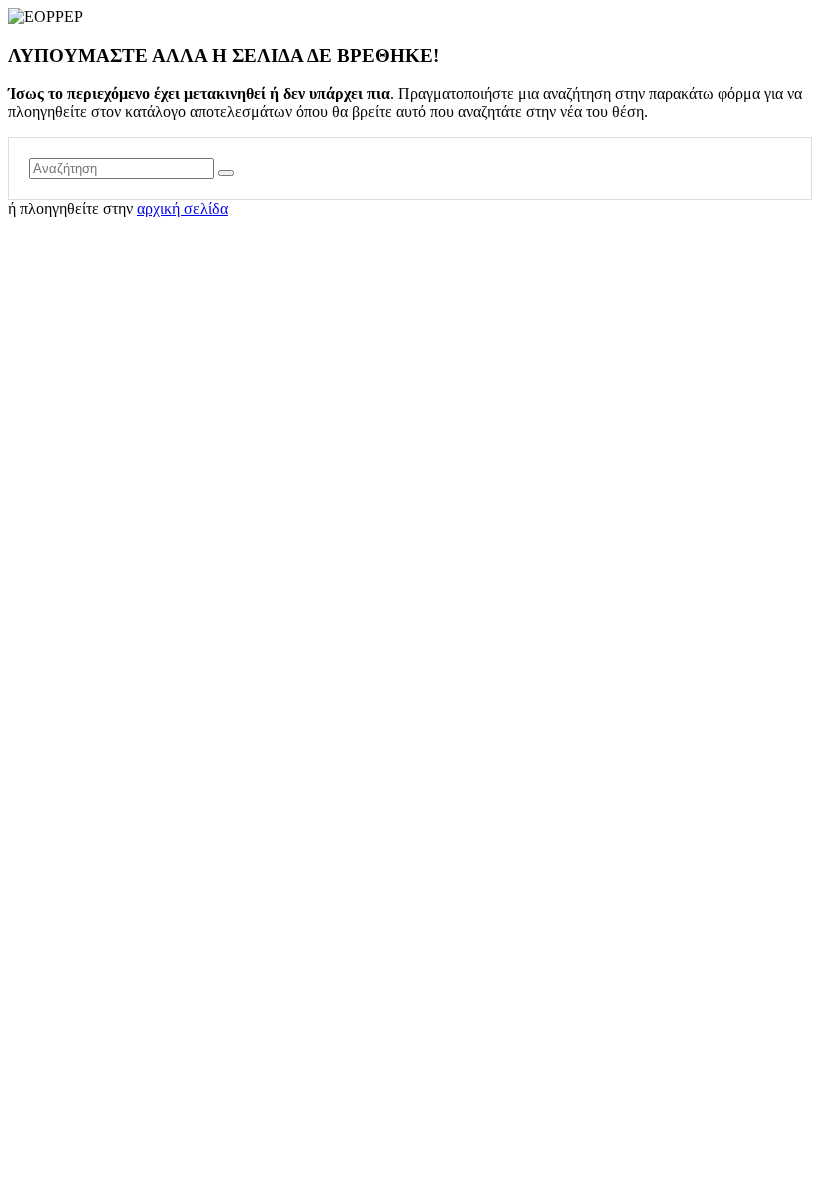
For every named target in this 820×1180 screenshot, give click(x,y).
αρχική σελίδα (182, 208)
